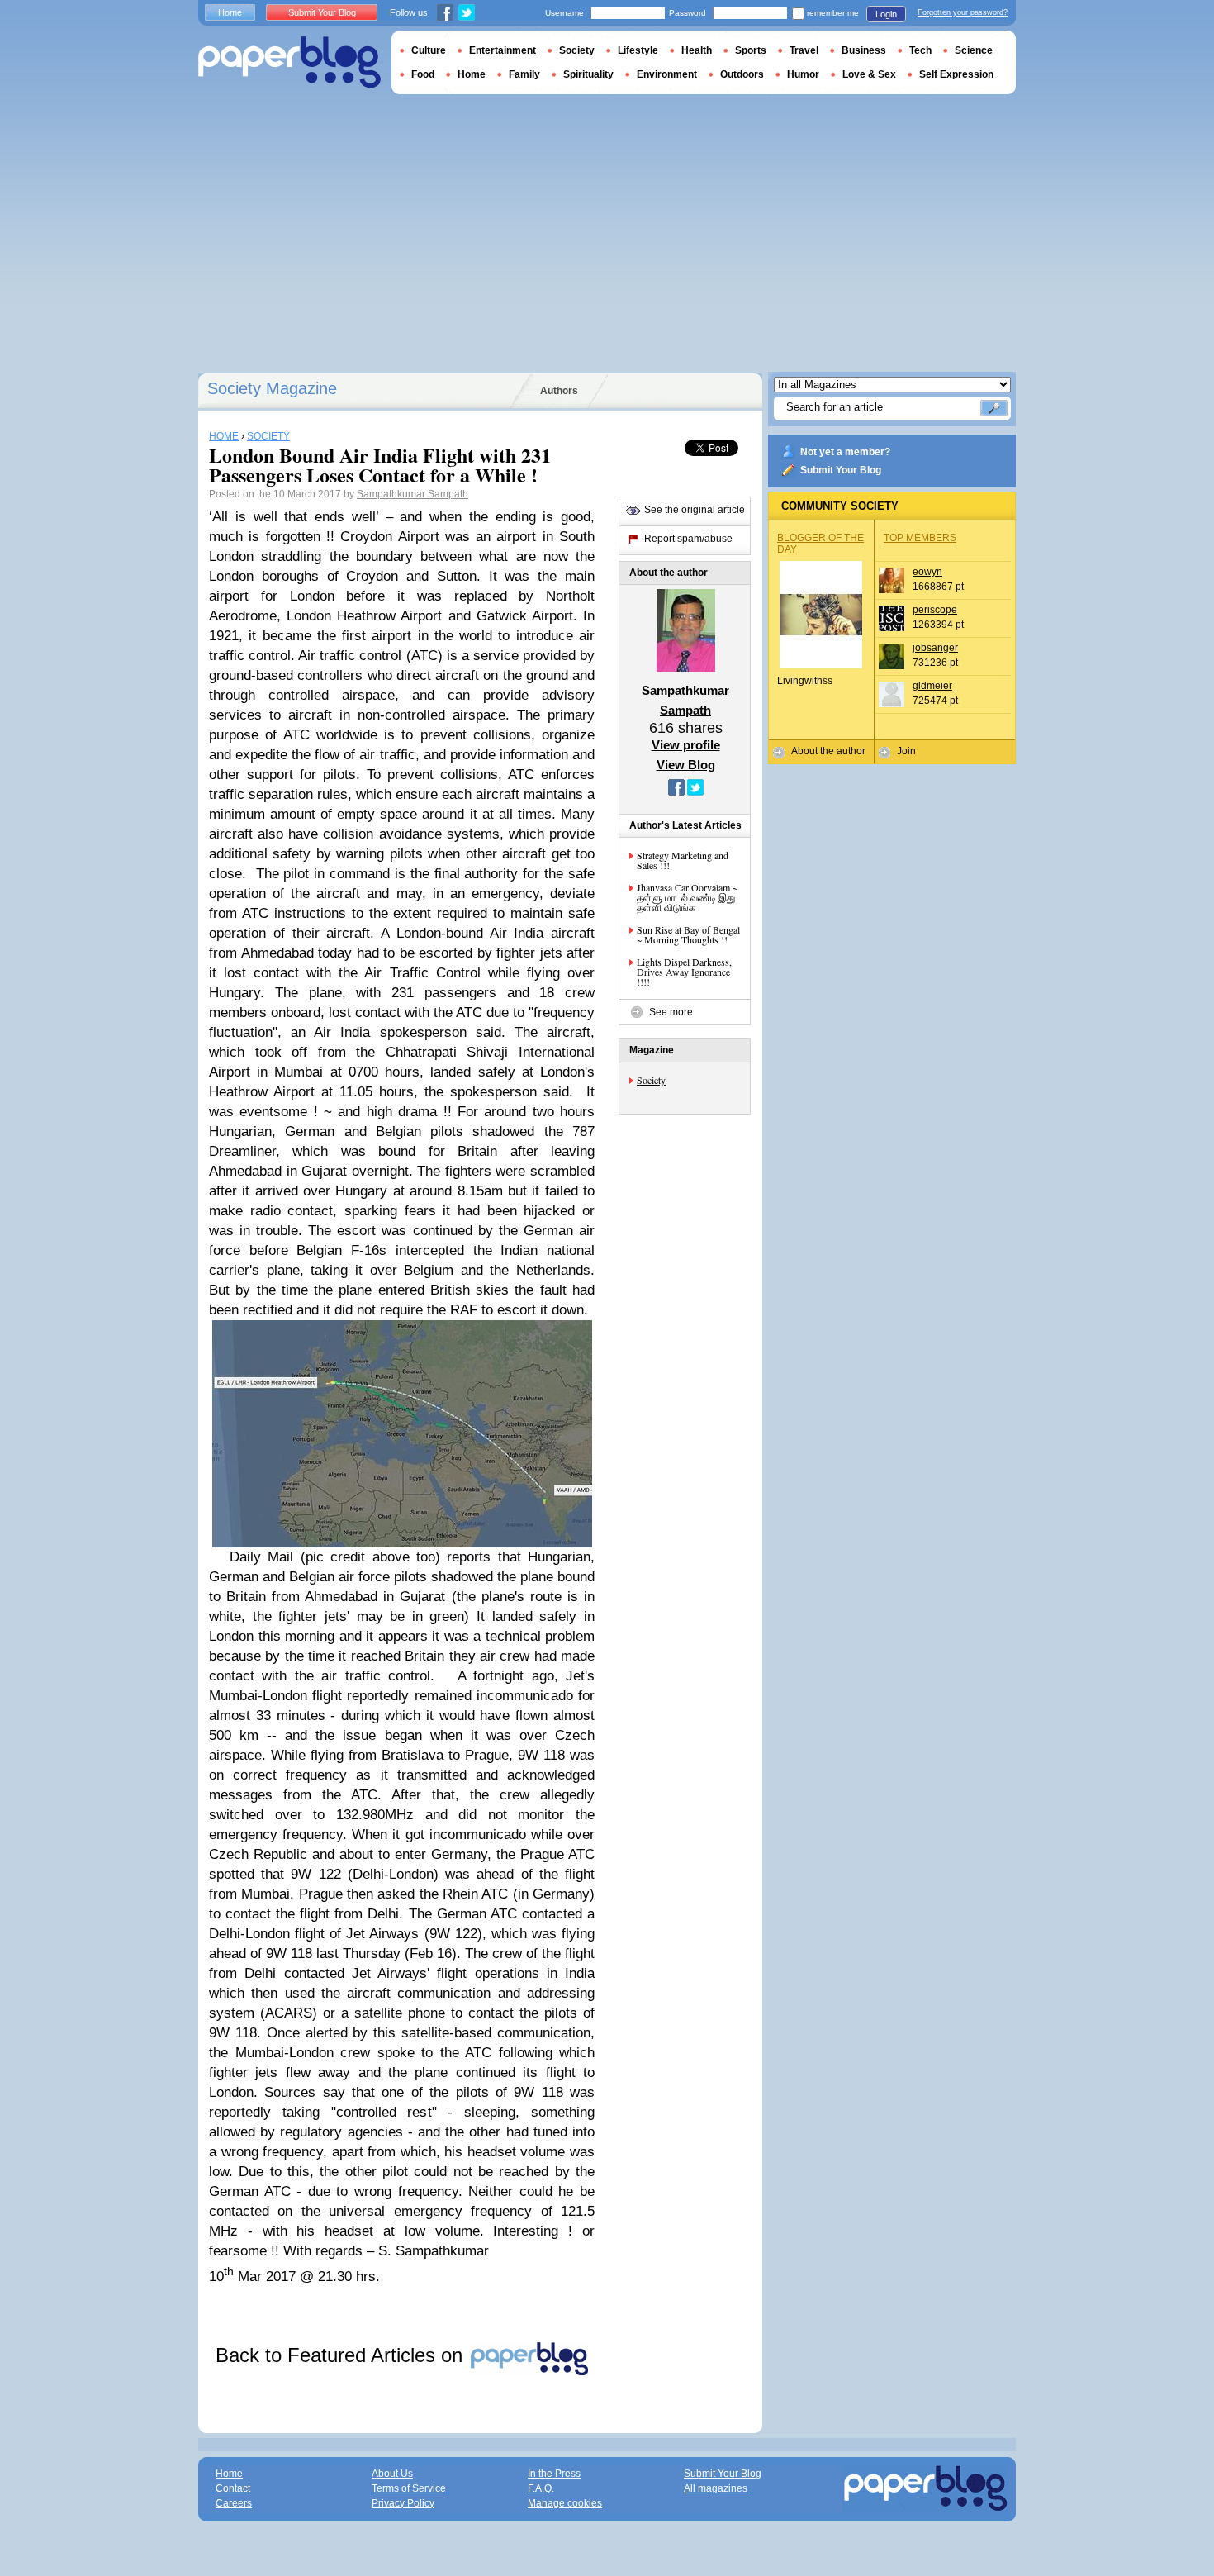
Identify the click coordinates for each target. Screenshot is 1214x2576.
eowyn (927, 572)
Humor (803, 74)
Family (524, 74)
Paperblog (289, 62)
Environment (667, 74)
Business (864, 50)
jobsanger (935, 648)
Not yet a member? (845, 452)
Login (886, 14)
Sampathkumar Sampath (413, 494)
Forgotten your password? (963, 12)
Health (697, 50)
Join (906, 751)
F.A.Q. (541, 2488)
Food (423, 74)
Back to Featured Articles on (342, 2355)
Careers (234, 2503)
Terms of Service (409, 2488)
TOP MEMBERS (920, 538)
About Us (392, 2474)
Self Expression (956, 74)
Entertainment (503, 50)
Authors (559, 391)
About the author (828, 751)
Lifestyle (638, 50)
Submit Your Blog (841, 470)
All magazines (716, 2488)
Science (974, 50)
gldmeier (932, 686)
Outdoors (742, 74)
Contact (233, 2488)
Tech (920, 50)
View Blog (686, 765)
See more (671, 1012)
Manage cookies (565, 2503)
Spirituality (588, 74)
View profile (686, 745)
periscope (935, 610)
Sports (751, 50)
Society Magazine (272, 388)
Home (230, 12)
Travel (804, 50)
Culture (429, 50)
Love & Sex (869, 74)
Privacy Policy (403, 2503)
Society (651, 1080)
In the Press (554, 2474)
